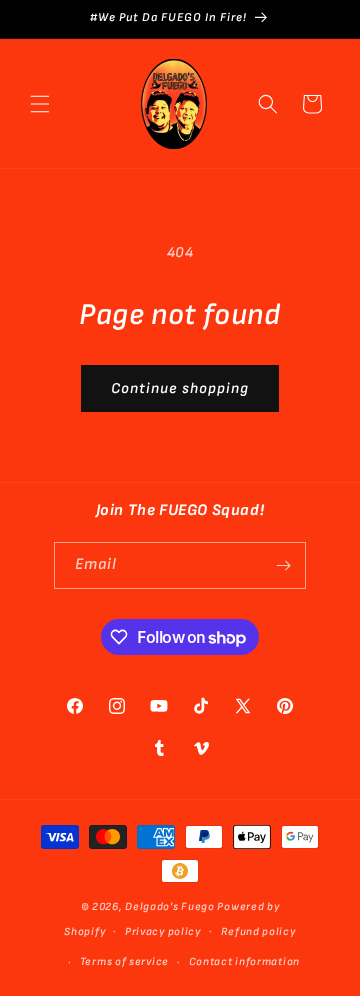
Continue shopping (180, 388)
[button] (40, 104)
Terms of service (124, 961)
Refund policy (258, 931)
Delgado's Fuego (170, 906)
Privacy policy (163, 931)
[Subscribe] (283, 565)
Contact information (244, 961)
